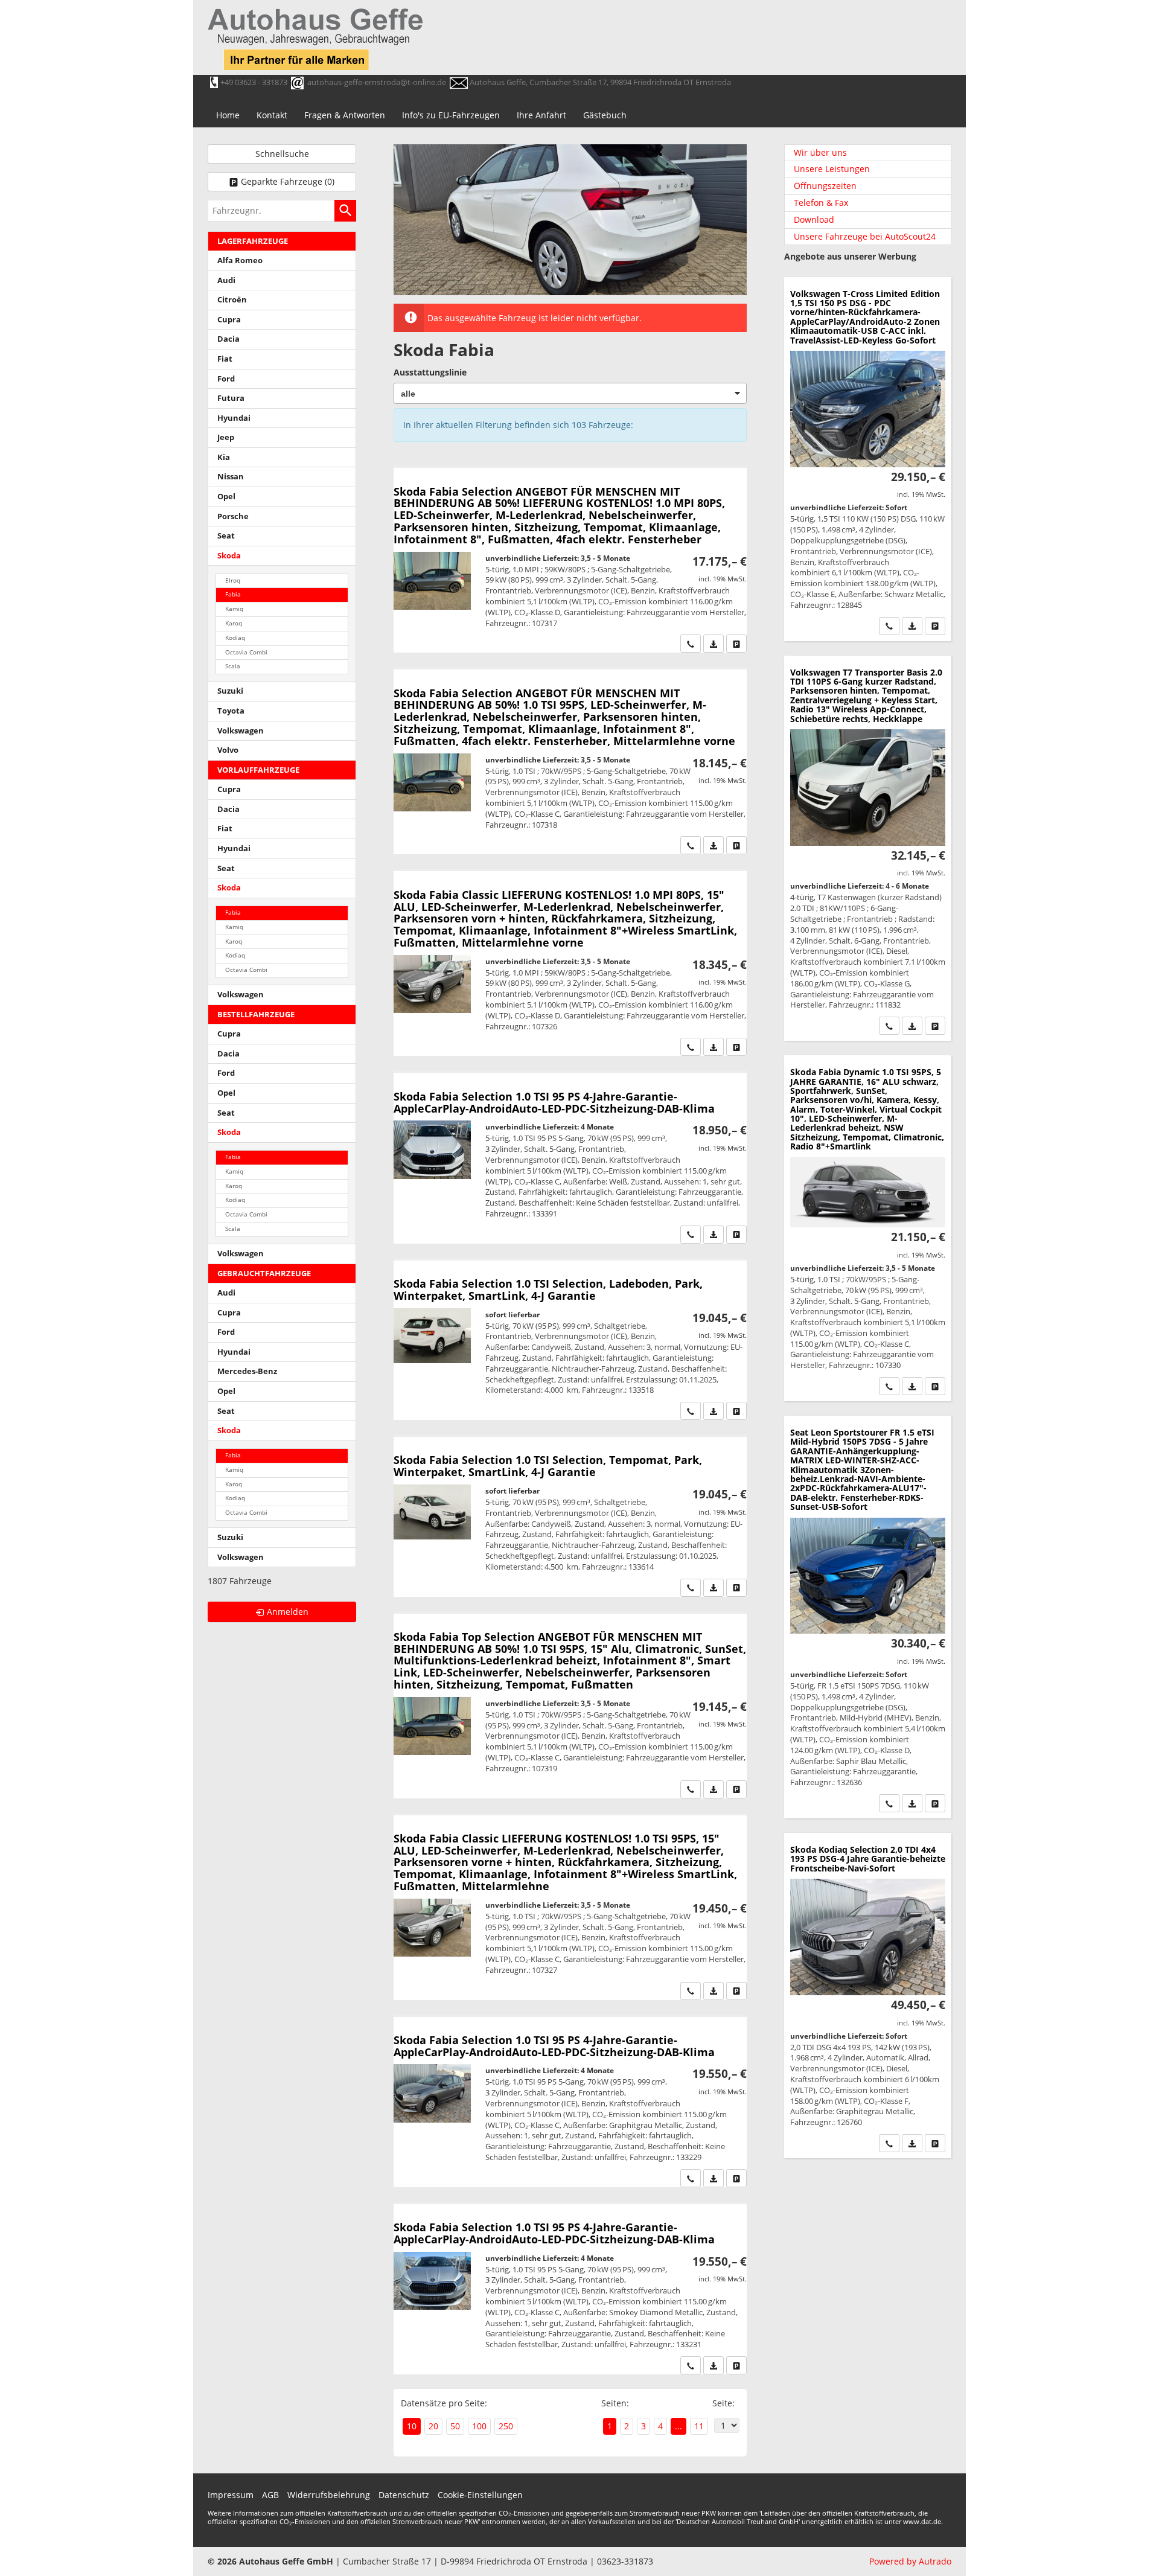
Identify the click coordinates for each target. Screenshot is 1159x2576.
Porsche (233, 516)
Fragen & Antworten (345, 115)
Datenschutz (404, 2495)
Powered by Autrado (910, 2561)
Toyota (231, 711)
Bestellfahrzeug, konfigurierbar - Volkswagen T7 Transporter (868, 849)
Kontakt (272, 115)
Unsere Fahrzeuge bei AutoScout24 (865, 236)
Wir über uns (820, 152)
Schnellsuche (282, 154)
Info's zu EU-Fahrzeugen (451, 115)
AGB (270, 2495)
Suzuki (230, 691)
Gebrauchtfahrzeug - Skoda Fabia (570, 1340)
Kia (224, 457)
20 (433, 2426)
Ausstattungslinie (430, 372)
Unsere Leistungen (832, 169)
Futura (231, 398)
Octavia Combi (246, 652)
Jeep (226, 437)
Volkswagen (241, 731)
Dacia (228, 339)
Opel (226, 497)
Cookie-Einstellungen (480, 2495)
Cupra (229, 320)
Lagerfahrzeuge (253, 241)
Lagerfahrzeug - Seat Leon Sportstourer (868, 1617)
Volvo (228, 750)
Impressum (231, 2495)
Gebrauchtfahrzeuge (264, 1274)
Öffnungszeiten (825, 186)
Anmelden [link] (288, 1612)
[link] (691, 644)
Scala (233, 666)
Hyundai (234, 418)
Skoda (229, 556)
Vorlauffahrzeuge (258, 770)
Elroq (233, 580)
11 (699, 2426)
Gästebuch (605, 115)
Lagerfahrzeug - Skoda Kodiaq (868, 1996)
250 (506, 2426)
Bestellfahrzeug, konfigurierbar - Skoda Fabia (570, 560)
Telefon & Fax (821, 203)
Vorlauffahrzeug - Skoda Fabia (570, 1158)
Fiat (225, 359)
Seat (226, 536)
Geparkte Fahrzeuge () (288, 181)
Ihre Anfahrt (541, 115)
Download (814, 219)
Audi (226, 280)
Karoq (234, 623)
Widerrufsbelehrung (329, 2495)
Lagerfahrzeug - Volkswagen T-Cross (868, 459)
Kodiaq (235, 638)
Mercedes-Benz (247, 1371)
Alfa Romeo (240, 260)
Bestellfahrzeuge (256, 1015)
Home (228, 115)
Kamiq (234, 609)
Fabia (233, 594)
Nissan (231, 477)
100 (479, 2426)
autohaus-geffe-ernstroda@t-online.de (377, 82)
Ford (226, 379)
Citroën (232, 300)
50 (455, 2426)
